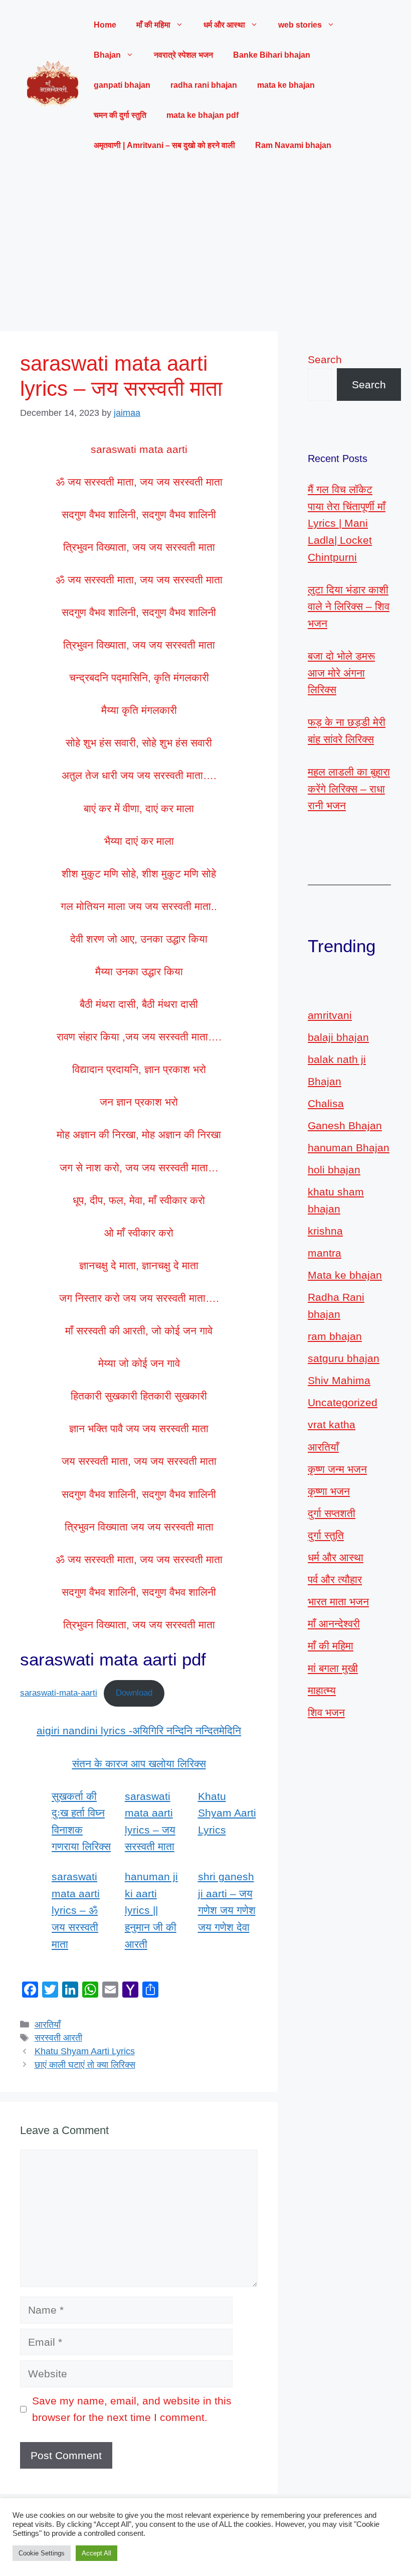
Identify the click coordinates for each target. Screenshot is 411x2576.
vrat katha (332, 1424)
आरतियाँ (48, 2025)
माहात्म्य (322, 1690)
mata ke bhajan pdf (202, 115)
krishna (325, 1231)
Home (105, 25)
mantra (325, 1253)
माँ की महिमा (331, 1646)
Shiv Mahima (339, 1380)
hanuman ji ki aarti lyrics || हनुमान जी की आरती (151, 1910)
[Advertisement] (205, 246)
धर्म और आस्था (336, 1557)
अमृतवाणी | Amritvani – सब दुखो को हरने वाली (164, 145)
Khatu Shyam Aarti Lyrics (227, 1813)
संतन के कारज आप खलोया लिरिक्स (139, 1764)
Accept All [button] (96, 2553)
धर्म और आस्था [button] (224, 25)
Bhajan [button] (107, 55)
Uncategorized (343, 1402)
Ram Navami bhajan (293, 145)
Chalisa (326, 1103)
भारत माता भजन (338, 1602)
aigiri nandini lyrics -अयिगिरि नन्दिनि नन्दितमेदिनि (139, 1730)
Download (134, 1693)
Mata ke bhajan (345, 1275)
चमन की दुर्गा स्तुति (120, 115)
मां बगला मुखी (333, 1668)
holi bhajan (334, 1170)
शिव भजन (326, 1712)
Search (325, 359)
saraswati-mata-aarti (59, 1693)
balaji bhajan (338, 1037)
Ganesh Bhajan (345, 1125)
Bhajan (325, 1081)
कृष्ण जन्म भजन (337, 1469)
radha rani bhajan (204, 85)
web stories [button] (300, 25)
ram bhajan (335, 1336)
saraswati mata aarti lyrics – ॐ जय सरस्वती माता (76, 1910)
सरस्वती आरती (58, 2038)
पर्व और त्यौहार (335, 1579)
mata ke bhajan (286, 85)
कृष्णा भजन (329, 1491)
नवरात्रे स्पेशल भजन (183, 55)
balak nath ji (337, 1059)
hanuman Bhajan (349, 1148)
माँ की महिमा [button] (153, 25)
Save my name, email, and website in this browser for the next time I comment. (132, 2409)
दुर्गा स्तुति (326, 1535)
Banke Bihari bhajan (272, 55)
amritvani (330, 1015)
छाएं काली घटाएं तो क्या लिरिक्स (85, 2065)
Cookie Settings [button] (42, 2553)
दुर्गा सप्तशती (332, 1513)
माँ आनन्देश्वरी (334, 1624)
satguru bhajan (344, 1358)
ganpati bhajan (122, 85)
